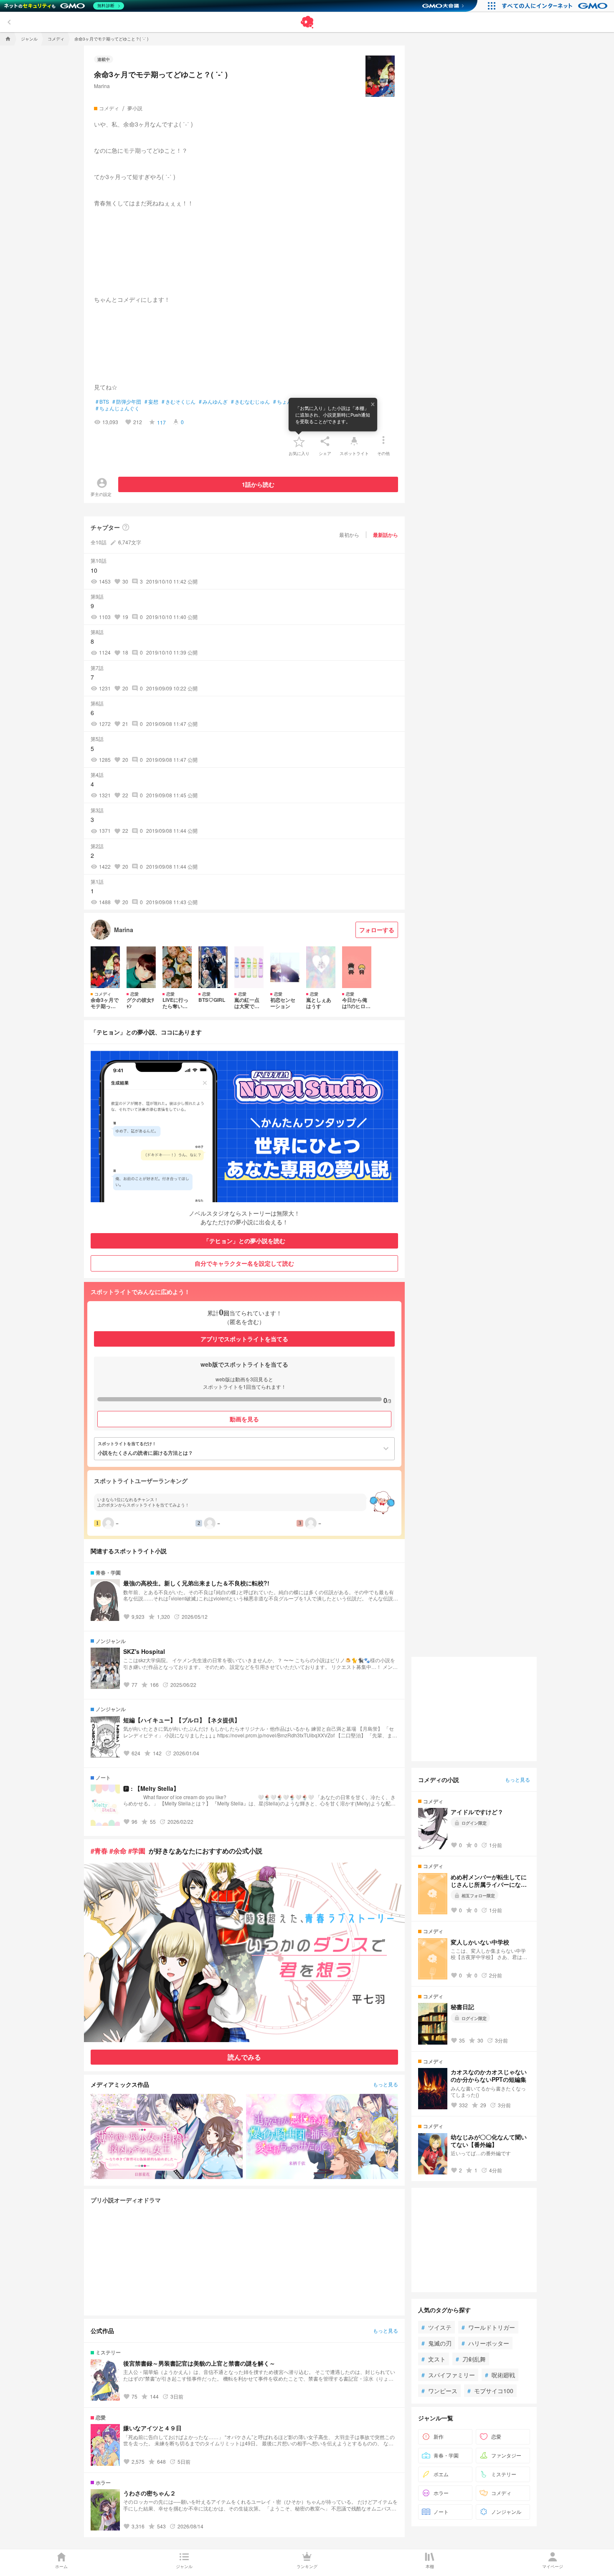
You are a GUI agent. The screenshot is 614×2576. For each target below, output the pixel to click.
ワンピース (439, 2391)
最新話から (386, 535)
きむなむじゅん (250, 402)
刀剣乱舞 (471, 2359)
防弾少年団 (127, 402)
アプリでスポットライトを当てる (244, 1339)
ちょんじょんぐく (118, 408)
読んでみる (244, 2057)
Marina (102, 86)
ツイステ (436, 2327)
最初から (349, 535)
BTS (102, 402)
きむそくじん (179, 402)
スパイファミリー (448, 2375)
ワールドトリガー (488, 2327)
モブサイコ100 (490, 2391)
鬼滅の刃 (436, 2343)
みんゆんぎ (213, 402)
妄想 (151, 402)
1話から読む (258, 484)
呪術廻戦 (500, 2375)
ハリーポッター (485, 2343)
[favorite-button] (299, 441)
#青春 (99, 1851)
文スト (434, 2359)
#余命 (118, 1851)
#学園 (137, 1851)
